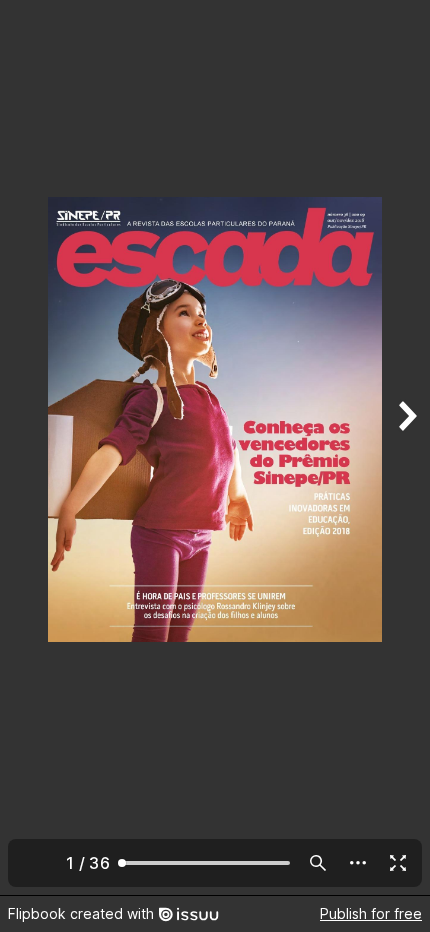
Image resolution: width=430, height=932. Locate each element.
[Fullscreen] (398, 863)
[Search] (318, 863)
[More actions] (358, 863)
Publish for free (371, 913)
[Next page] (406, 447)
